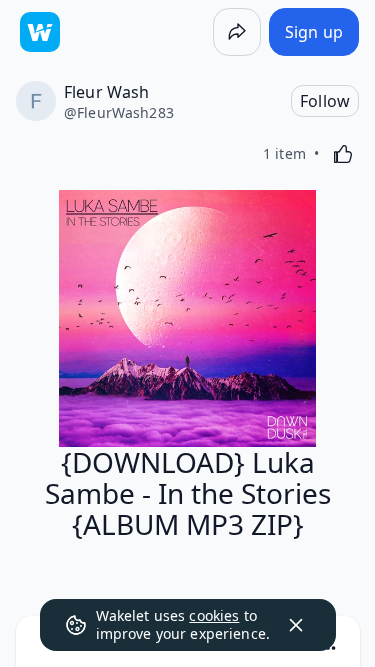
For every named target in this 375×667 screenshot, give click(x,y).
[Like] (343, 154)
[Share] (237, 32)
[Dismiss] (296, 625)
